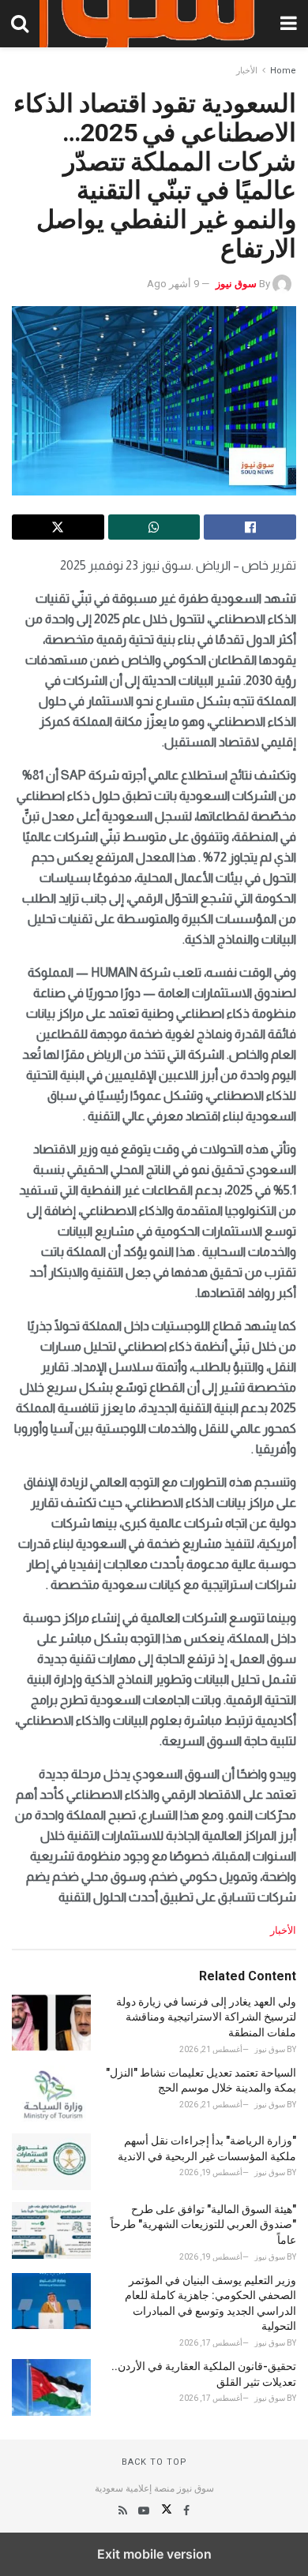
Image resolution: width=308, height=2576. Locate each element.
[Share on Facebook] (250, 527)
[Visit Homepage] (154, 24)
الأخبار (247, 71)
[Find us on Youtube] (143, 2511)
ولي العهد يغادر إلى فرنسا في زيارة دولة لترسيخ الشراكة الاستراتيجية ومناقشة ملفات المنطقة (206, 2017)
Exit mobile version (154, 2554)
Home (283, 71)
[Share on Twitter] (58, 527)
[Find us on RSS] (123, 2511)
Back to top (154, 2462)
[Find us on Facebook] (185, 2511)
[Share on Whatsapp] (154, 527)
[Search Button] (20, 24)
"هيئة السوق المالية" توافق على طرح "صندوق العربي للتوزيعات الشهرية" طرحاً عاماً (203, 2225)
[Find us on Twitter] (165, 2511)
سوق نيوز (236, 284)
